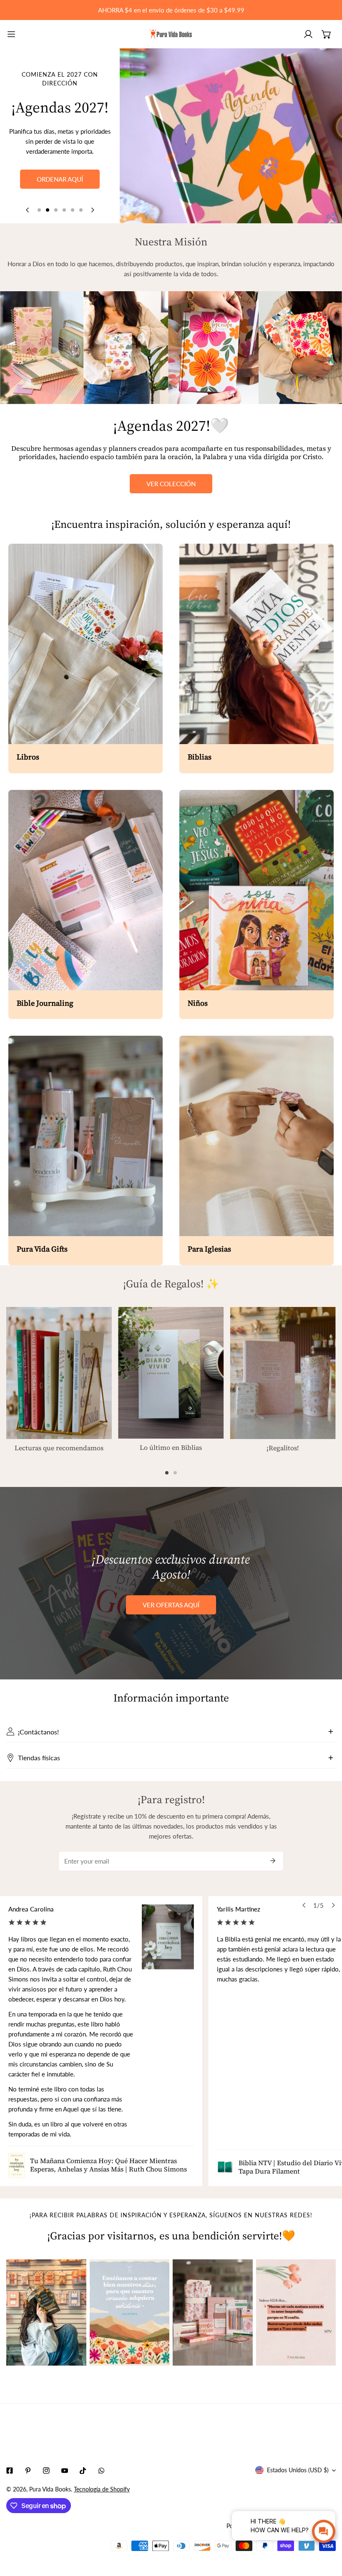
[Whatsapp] (101, 2471)
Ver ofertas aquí (171, 1605)
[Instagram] (46, 2471)
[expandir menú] (11, 34)
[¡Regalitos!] (283, 1373)
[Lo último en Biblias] (171, 1373)
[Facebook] (10, 2471)
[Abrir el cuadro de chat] (324, 2531)
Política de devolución (255, 2526)
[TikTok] (83, 2471)
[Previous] (28, 210)
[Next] (92, 210)
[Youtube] (65, 2471)
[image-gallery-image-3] (213, 2312)
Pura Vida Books (50, 2489)
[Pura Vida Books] (171, 34)
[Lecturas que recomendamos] (59, 1373)
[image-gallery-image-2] (130, 2312)
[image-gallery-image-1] (46, 2312)
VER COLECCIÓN (171, 484)
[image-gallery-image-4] (296, 2312)
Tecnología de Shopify (102, 2489)
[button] (327, 34)
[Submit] (273, 1861)
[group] (231, 136)
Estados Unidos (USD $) (298, 2470)
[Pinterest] (28, 2471)
